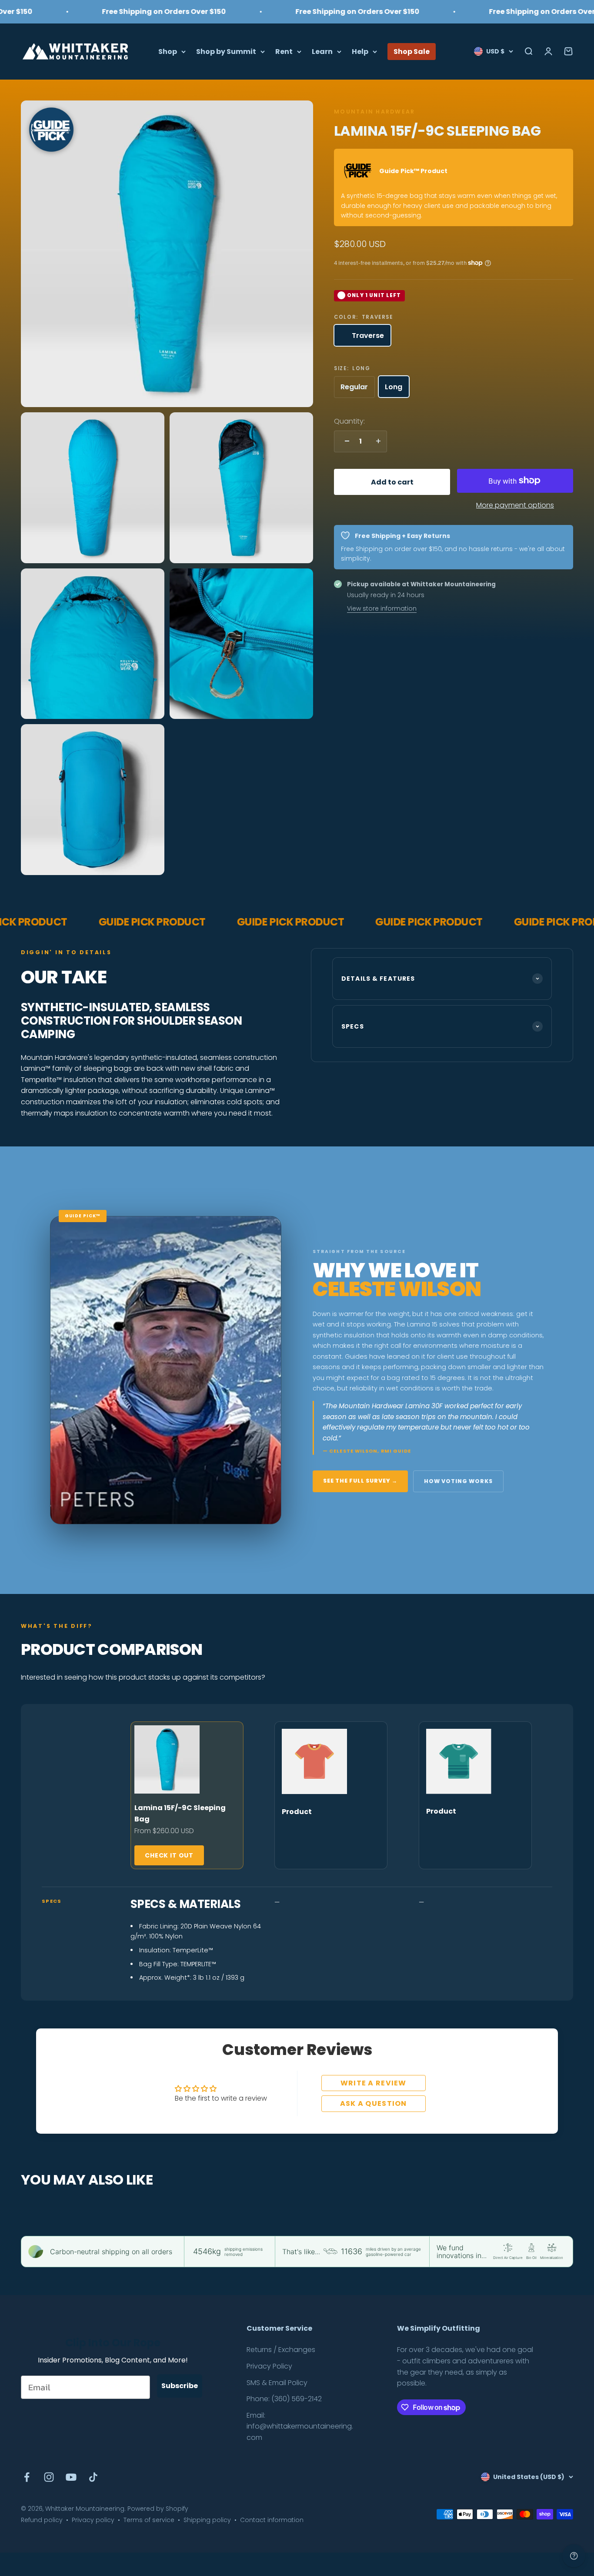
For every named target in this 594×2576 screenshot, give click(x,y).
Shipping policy (207, 2520)
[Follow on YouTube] (71, 2477)
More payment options (515, 505)
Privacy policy (93, 2520)
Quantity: (349, 421)
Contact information (272, 2520)
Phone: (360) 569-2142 (284, 2399)
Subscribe (180, 2386)
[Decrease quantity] (345, 441)
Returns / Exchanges (281, 2350)
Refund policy (42, 2520)
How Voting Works (458, 1481)
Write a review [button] (374, 2083)
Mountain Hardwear (374, 112)
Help (360, 51)
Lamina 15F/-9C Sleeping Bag (180, 1813)
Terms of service (149, 2520)
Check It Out (169, 1855)
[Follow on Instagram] (49, 2477)
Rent (284, 51)
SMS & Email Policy (277, 2383)
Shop (168, 51)
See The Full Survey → (360, 1481)
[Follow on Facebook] (27, 2477)
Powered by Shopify (158, 2509)
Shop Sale (412, 51)
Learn (322, 51)
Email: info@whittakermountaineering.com (300, 2426)
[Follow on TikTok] (93, 2477)
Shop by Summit (226, 51)
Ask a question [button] (374, 2103)
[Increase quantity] (376, 441)
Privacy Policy (269, 2366)
